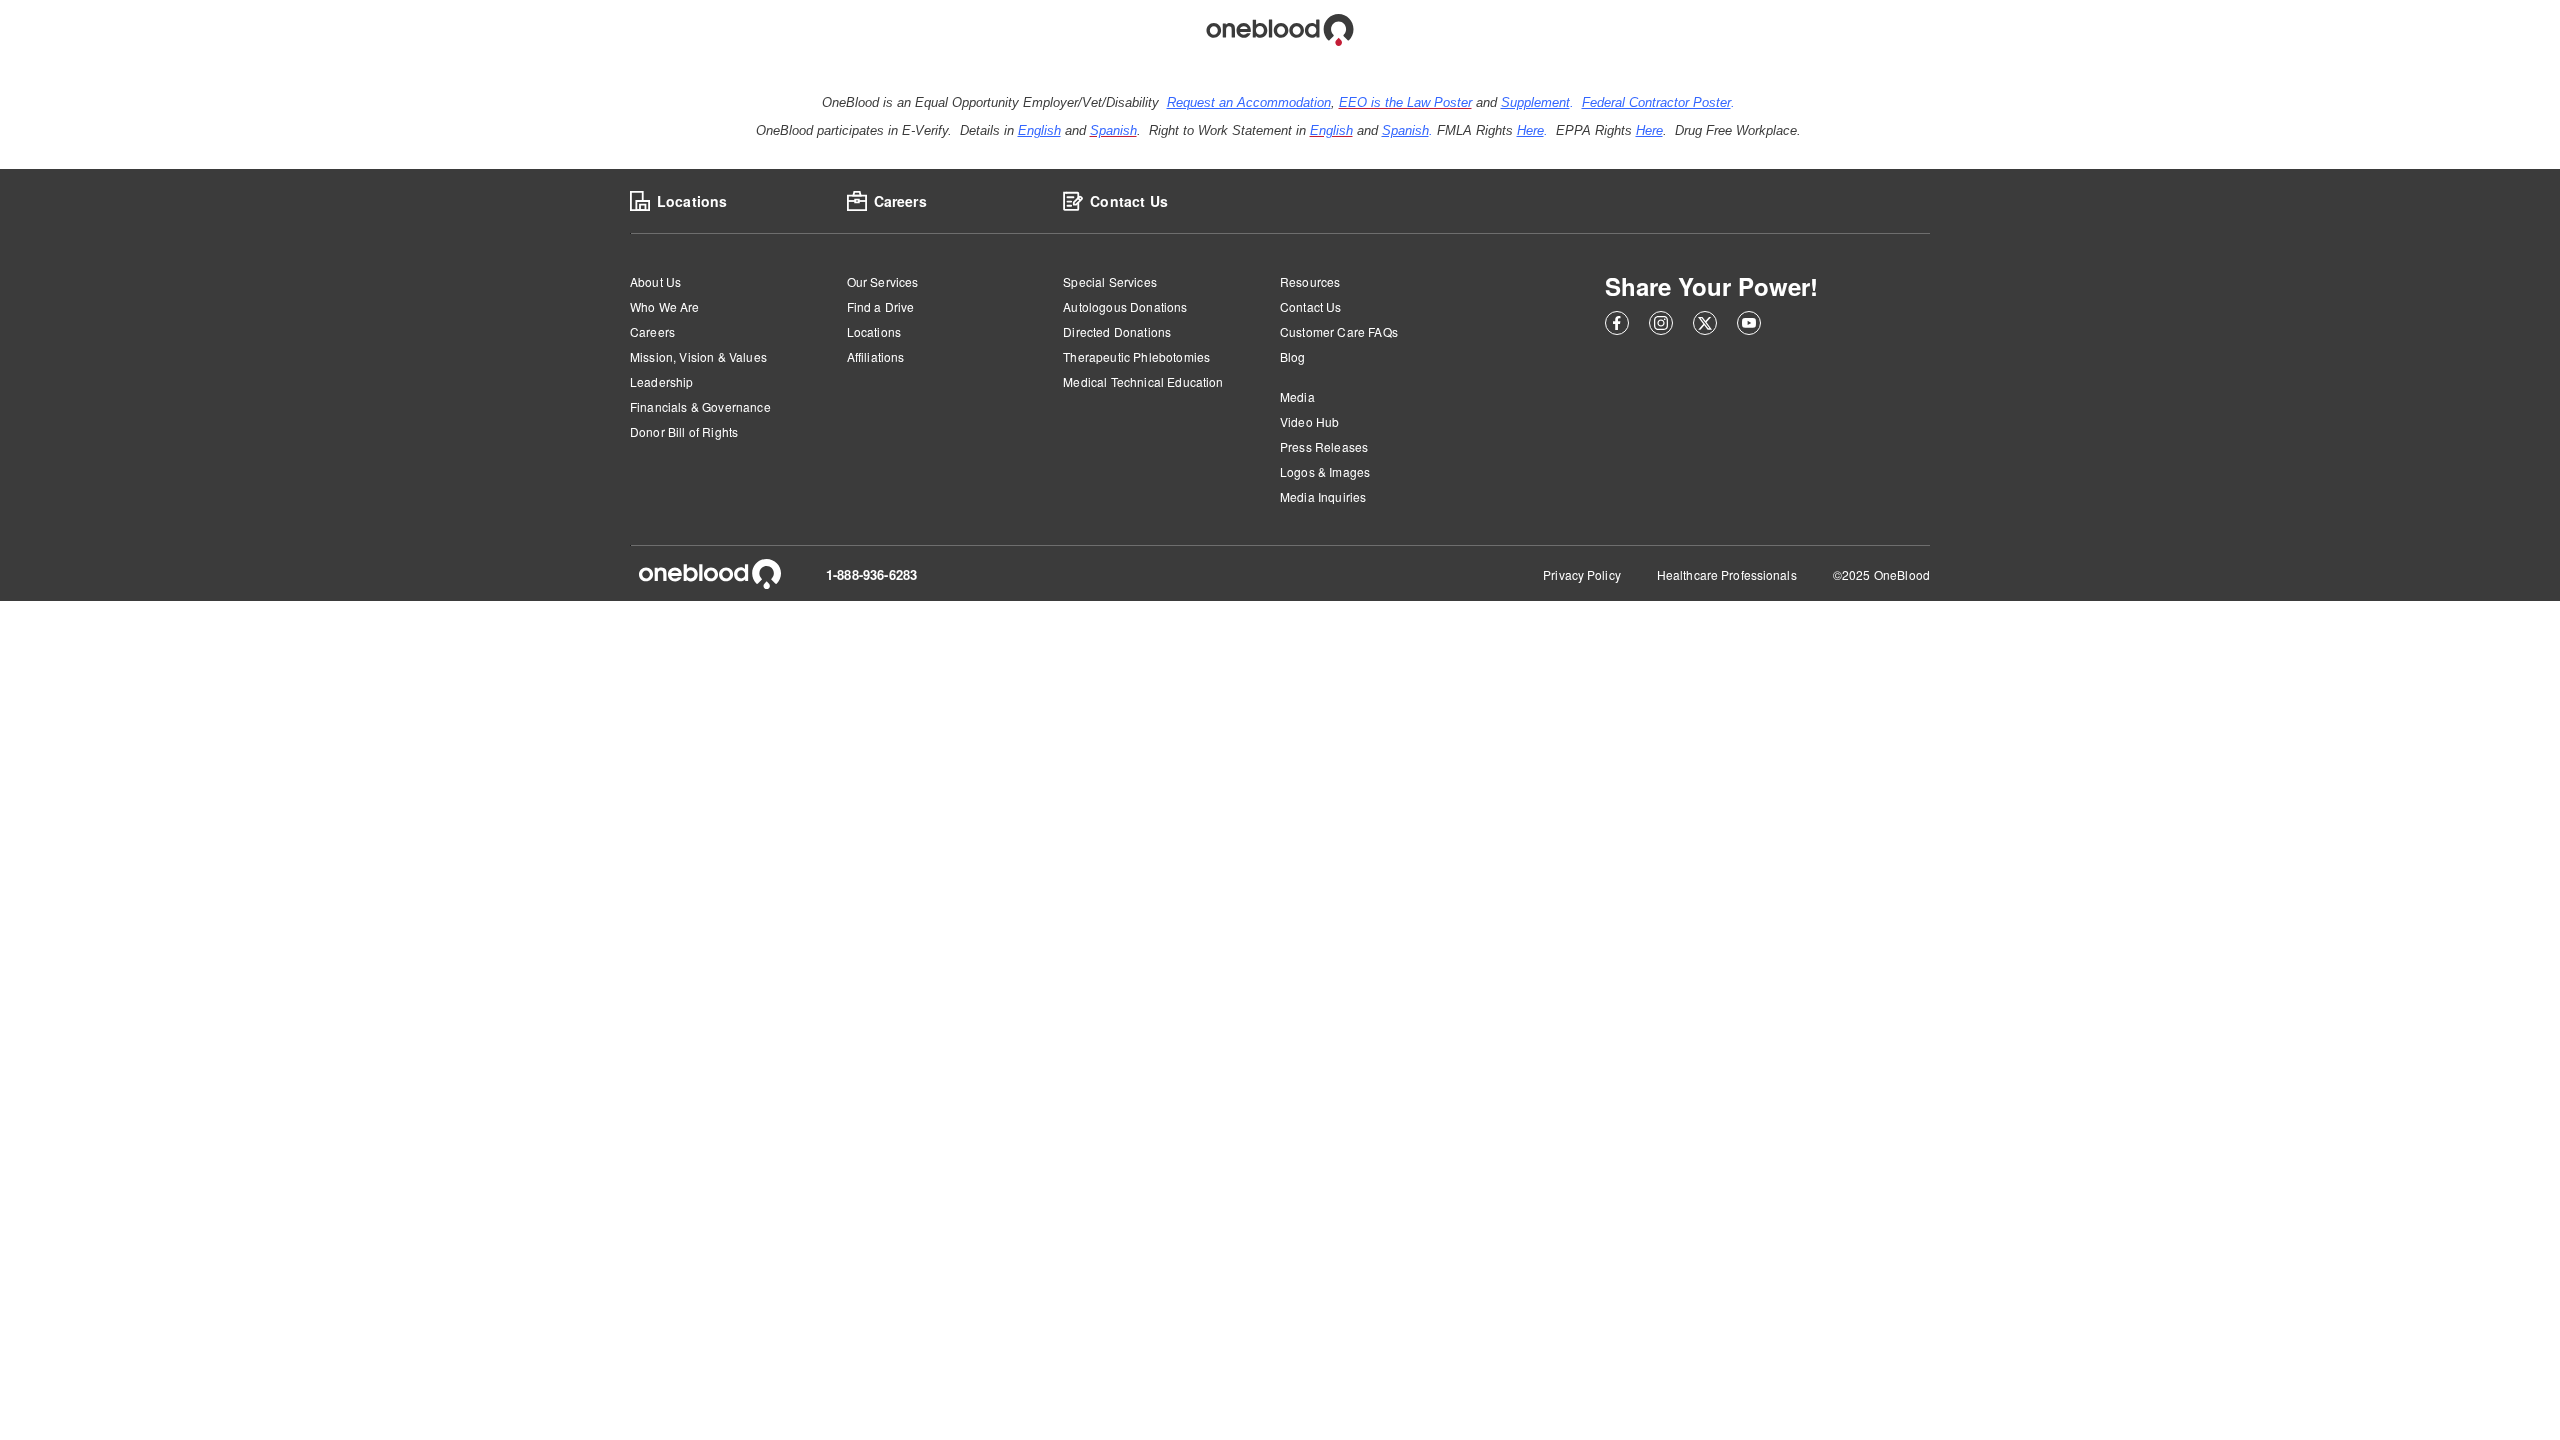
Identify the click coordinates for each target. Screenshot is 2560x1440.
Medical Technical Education (1143, 381)
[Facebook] (1617, 326)
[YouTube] (1749, 326)
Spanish (1405, 130)
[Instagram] (1661, 326)
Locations (874, 331)
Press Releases (1324, 446)
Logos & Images (1325, 471)
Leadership (662, 381)
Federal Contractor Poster (1656, 102)
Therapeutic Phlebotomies (1136, 356)
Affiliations (876, 356)
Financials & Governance (700, 406)
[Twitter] (1705, 326)
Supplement (1535, 102)
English (1039, 130)
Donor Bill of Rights (684, 431)
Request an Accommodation (1249, 102)
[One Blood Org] (710, 574)
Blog (1293, 356)
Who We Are (665, 306)
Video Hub (1309, 421)
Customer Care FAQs (1339, 331)
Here (1530, 130)
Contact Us (1311, 306)
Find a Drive (881, 306)
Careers (652, 331)
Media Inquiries (1323, 496)
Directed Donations (1117, 331)
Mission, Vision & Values (698, 356)
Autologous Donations (1125, 306)
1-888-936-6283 (871, 574)
